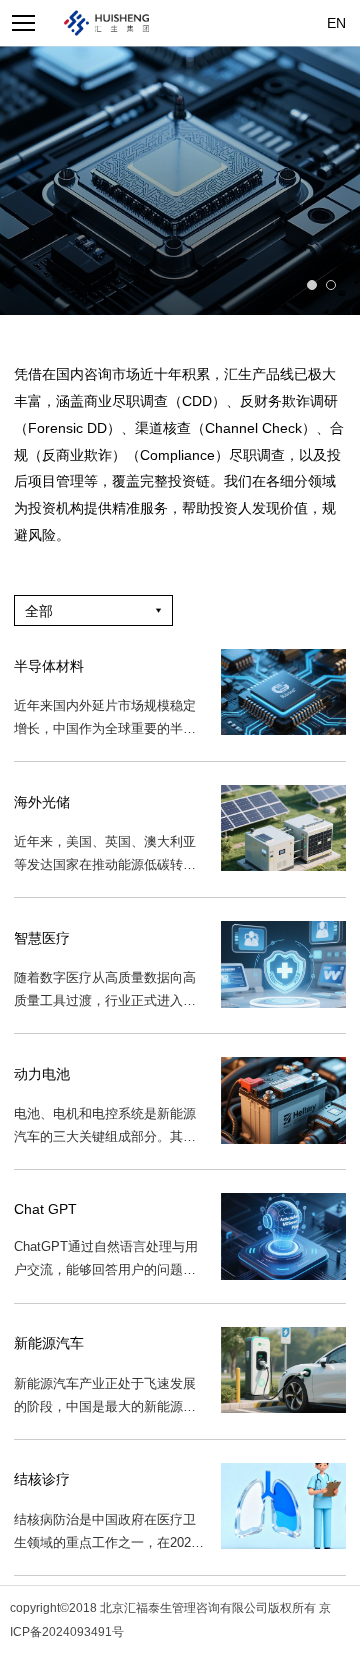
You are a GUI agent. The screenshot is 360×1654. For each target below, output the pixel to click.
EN (336, 23)
